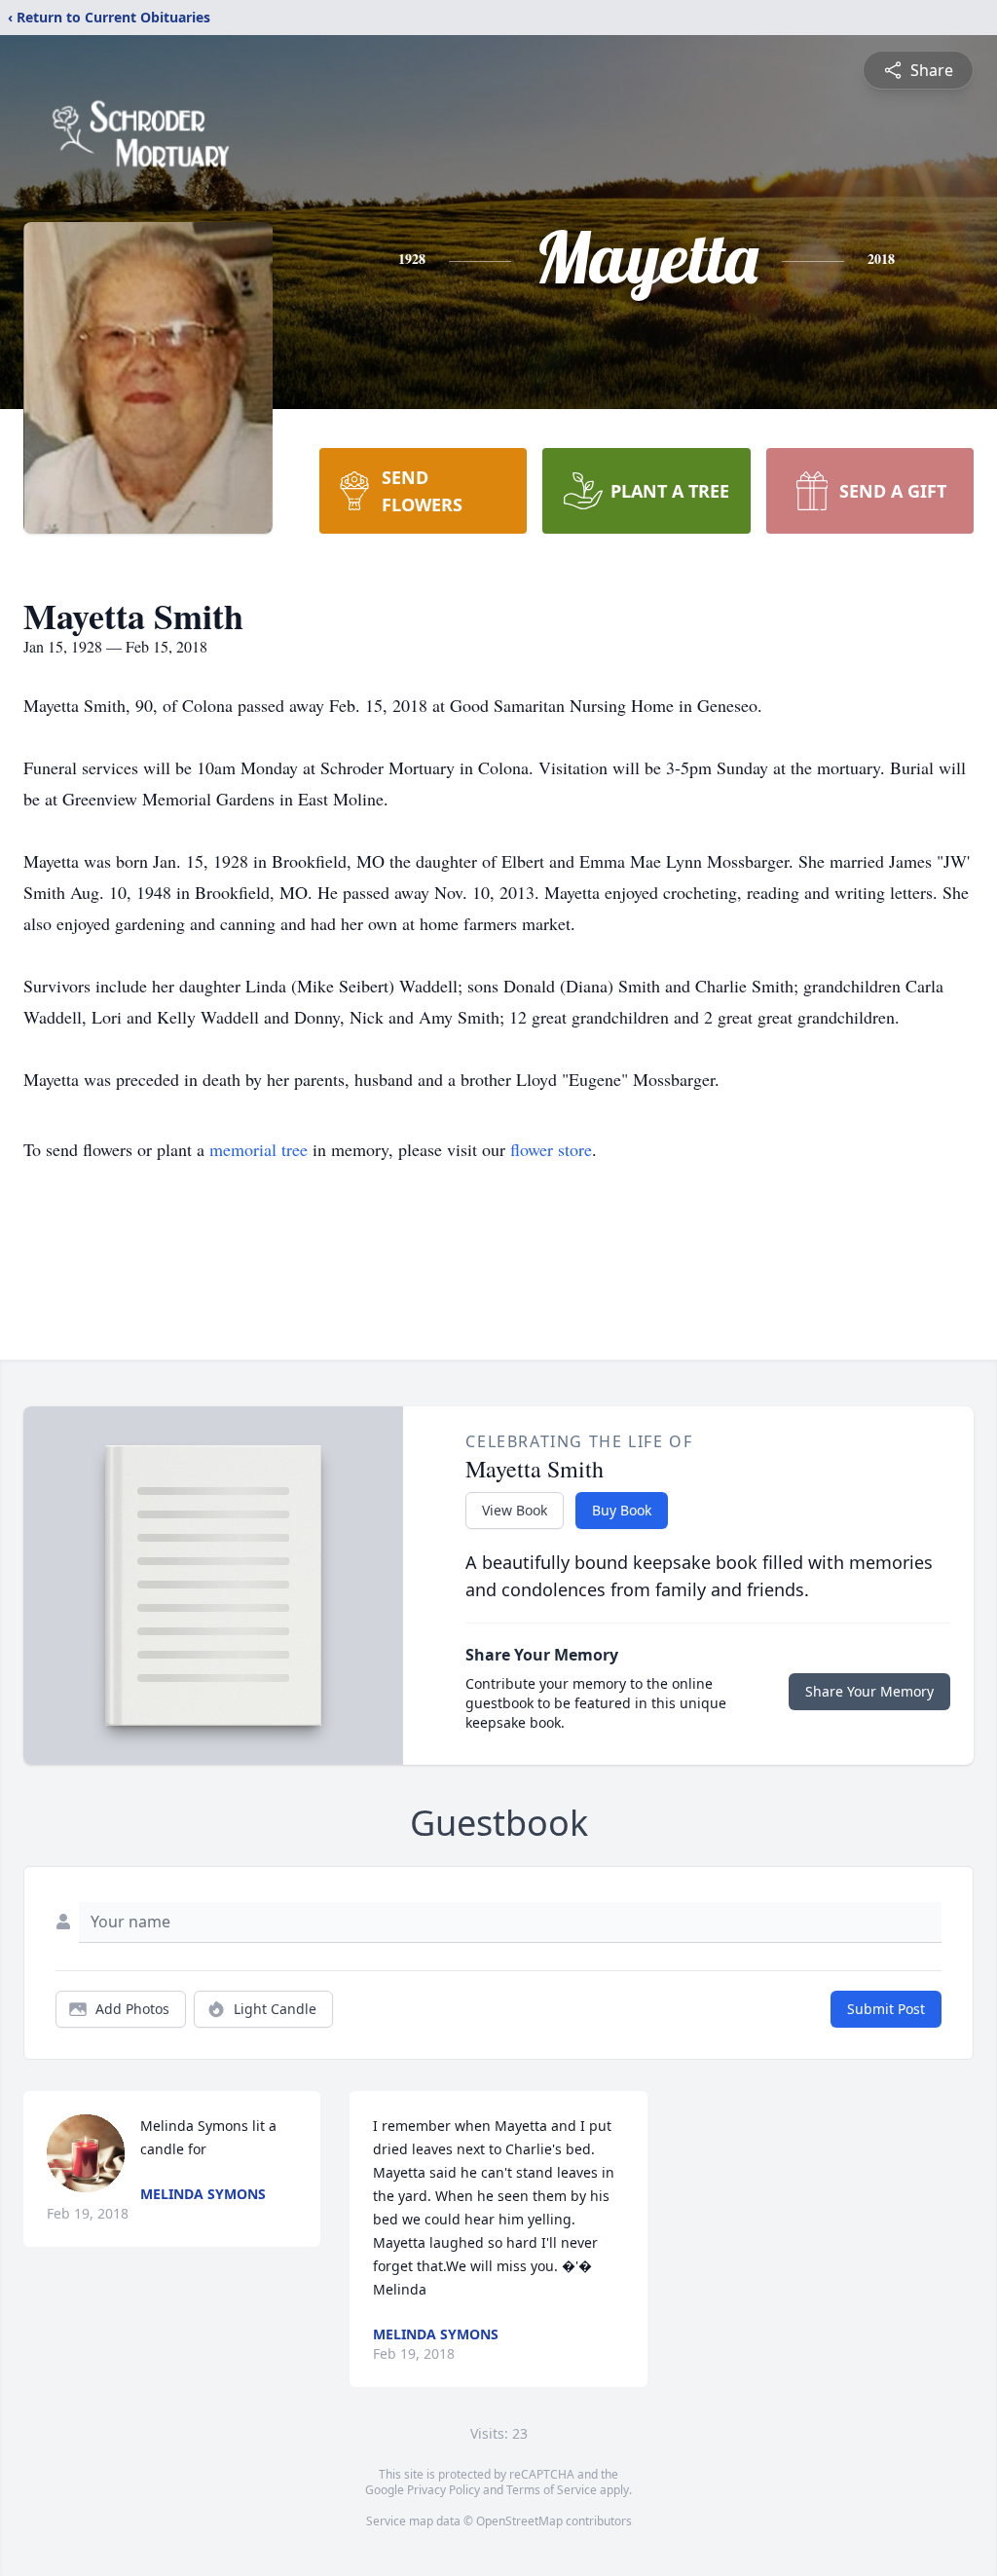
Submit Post (886, 2009)
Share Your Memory (869, 1691)
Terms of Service (552, 2490)
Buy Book (622, 1510)
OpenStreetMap (519, 2521)
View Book (515, 1510)
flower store (551, 1149)
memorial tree (258, 1149)
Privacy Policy (443, 2490)
